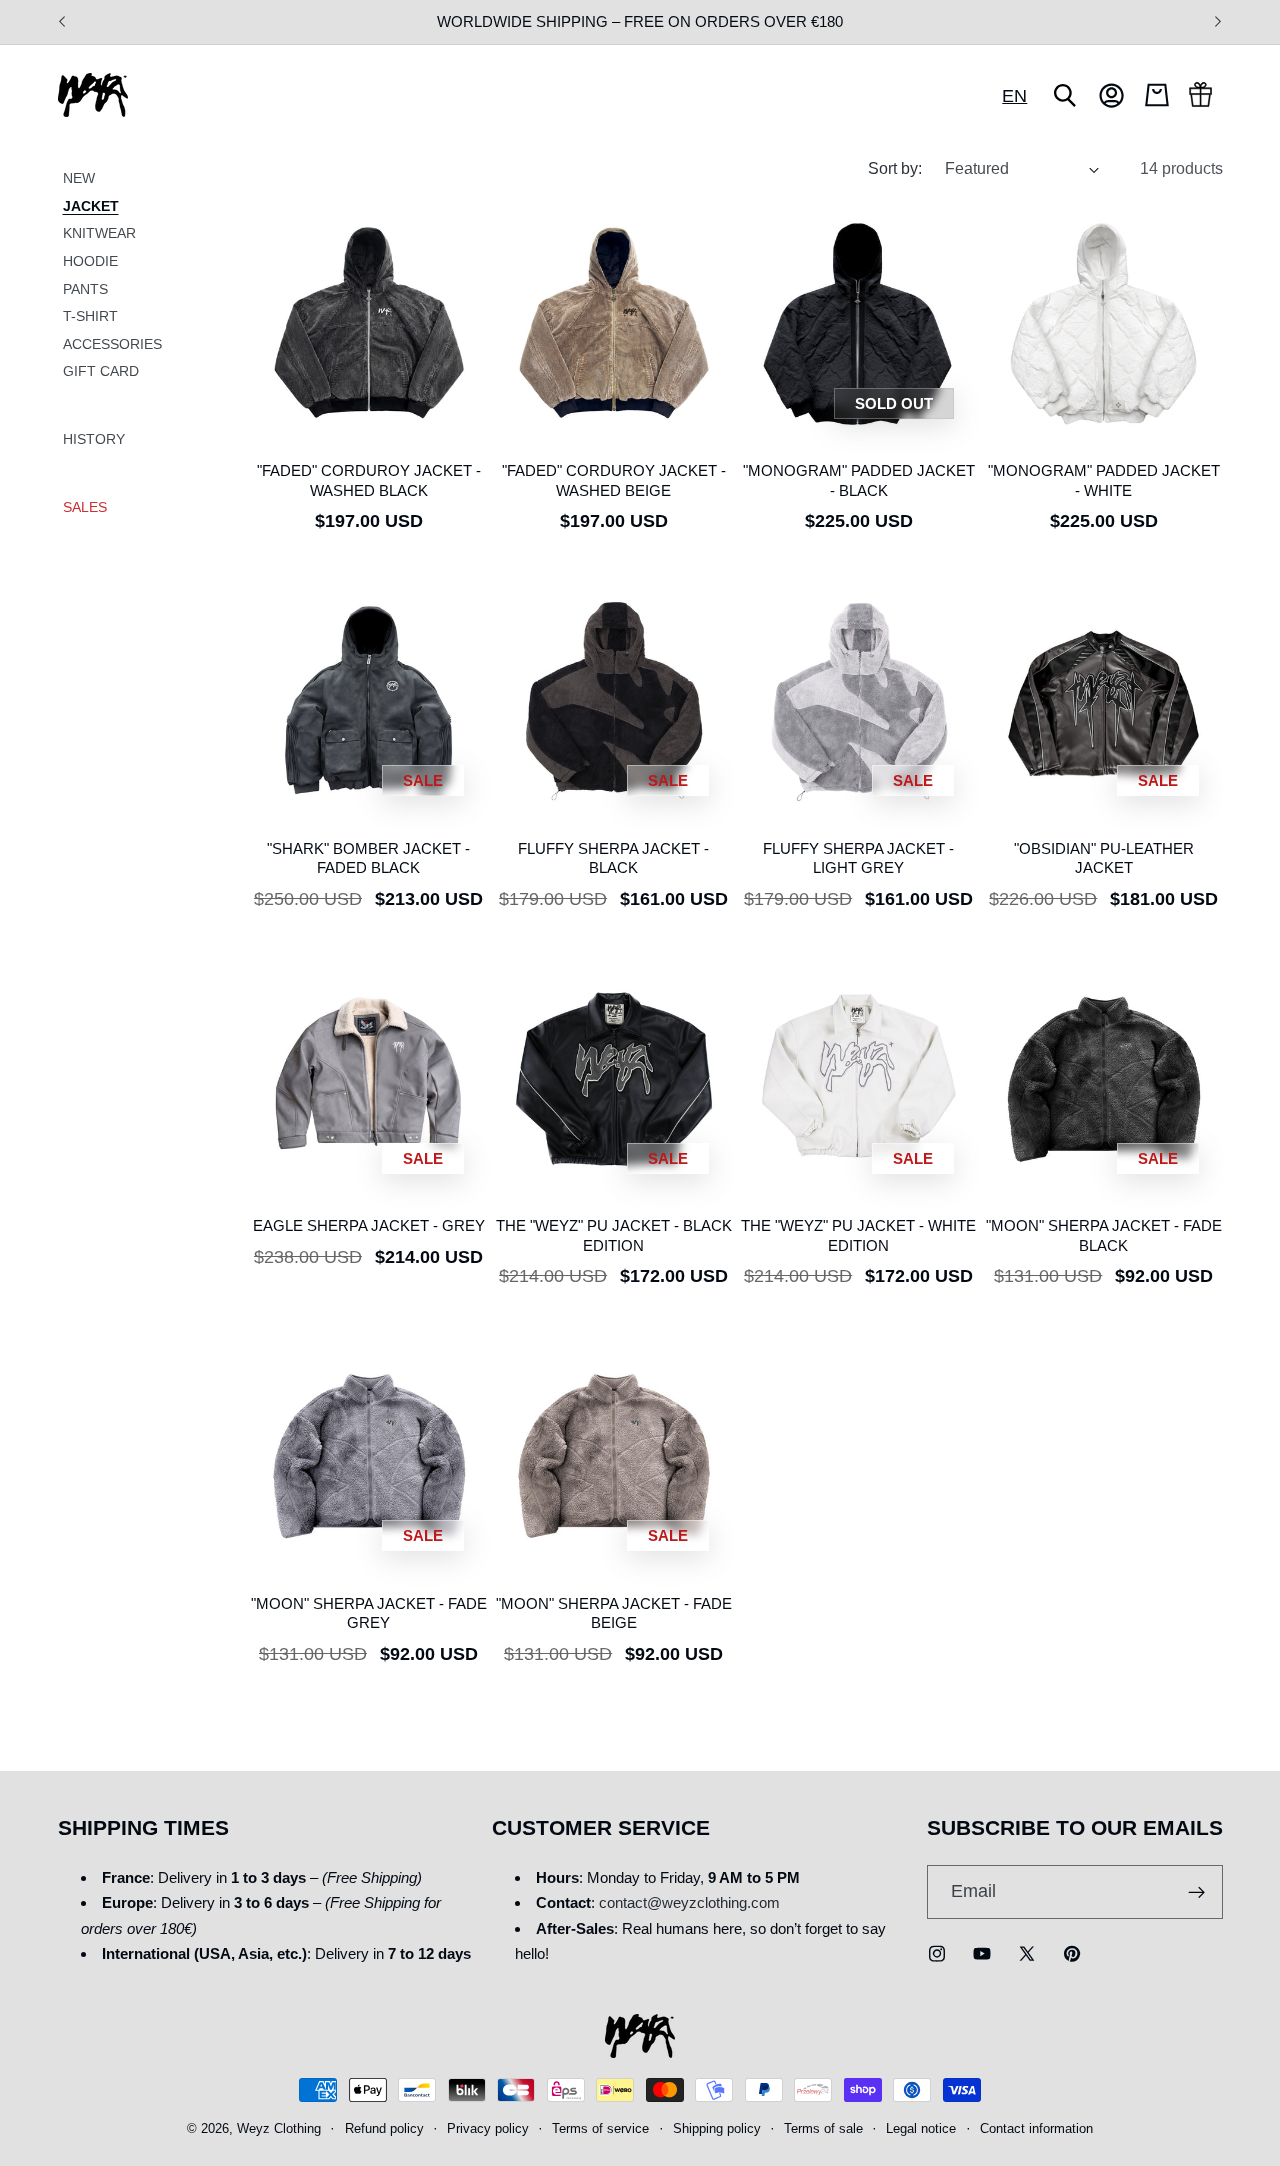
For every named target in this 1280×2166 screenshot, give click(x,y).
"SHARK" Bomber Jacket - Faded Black (368, 858)
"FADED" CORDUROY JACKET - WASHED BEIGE (614, 480)
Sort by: (895, 168)
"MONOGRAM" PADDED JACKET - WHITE (1104, 480)
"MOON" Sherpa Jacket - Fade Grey (369, 1613)
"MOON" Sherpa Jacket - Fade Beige (614, 1613)
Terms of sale (823, 2130)
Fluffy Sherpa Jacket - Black (613, 858)
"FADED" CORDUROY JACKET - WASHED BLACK (369, 480)
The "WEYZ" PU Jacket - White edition (858, 1235)
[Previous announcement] (62, 22)
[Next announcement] (1218, 22)
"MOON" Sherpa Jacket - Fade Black (1104, 1235)
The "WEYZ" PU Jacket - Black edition (614, 1235)
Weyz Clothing (279, 2130)
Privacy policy (488, 2130)
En (1014, 95)
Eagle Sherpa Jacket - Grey (369, 1225)
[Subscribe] (1196, 1892)
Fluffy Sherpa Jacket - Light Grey (858, 858)
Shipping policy (717, 2130)
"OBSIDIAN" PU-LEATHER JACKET (1104, 858)
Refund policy (384, 2130)
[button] (1065, 95)
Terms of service (600, 2130)
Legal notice (921, 2130)
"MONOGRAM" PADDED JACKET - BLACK (859, 480)
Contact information (1036, 2130)
